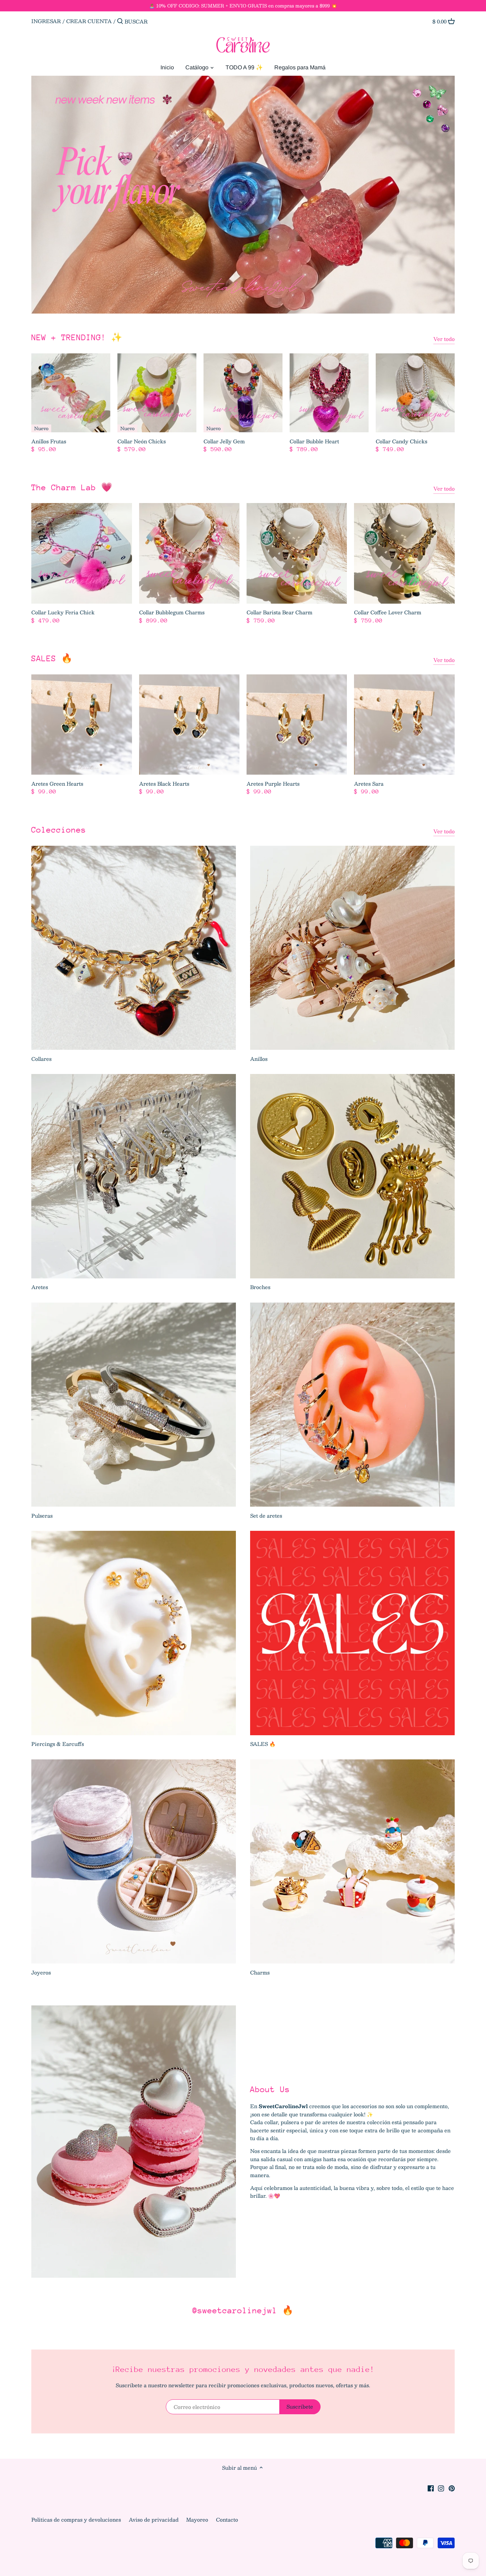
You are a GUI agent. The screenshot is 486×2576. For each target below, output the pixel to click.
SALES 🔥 (52, 658)
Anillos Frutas (49, 441)
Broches (260, 1287)
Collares (41, 1059)
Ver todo (444, 339)
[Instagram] (441, 2488)
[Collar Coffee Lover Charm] (404, 553)
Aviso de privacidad (154, 2519)
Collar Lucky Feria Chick (63, 612)
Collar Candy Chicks (402, 441)
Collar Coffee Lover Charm (388, 612)
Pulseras (42, 1516)
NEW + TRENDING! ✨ (77, 337)
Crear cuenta (89, 21)
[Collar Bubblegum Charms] (189, 553)
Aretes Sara (369, 783)
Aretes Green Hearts (57, 783)
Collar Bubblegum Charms (172, 612)
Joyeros (41, 1972)
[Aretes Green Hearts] (81, 725)
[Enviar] (120, 21)
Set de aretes (266, 1516)
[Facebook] (431, 2488)
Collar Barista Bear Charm (279, 612)
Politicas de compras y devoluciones (77, 2519)
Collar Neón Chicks (142, 441)
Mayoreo (198, 2519)
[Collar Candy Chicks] (415, 393)
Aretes (40, 1287)
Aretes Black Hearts (164, 783)
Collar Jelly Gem (224, 441)
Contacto (227, 2519)
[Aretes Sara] (404, 725)
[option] (243, 195)
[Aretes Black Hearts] (189, 725)
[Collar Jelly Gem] (243, 393)
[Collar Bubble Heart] (329, 393)
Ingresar (46, 21)
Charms (260, 1972)
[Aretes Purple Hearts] (297, 725)
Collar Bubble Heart (314, 441)
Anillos (259, 1059)
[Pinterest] (452, 2488)
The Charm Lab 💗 (72, 487)
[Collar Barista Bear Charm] (297, 553)
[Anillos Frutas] (71, 393)
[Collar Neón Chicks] (157, 393)
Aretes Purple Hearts (273, 783)
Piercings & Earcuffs (58, 1744)
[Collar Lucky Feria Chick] (81, 553)
